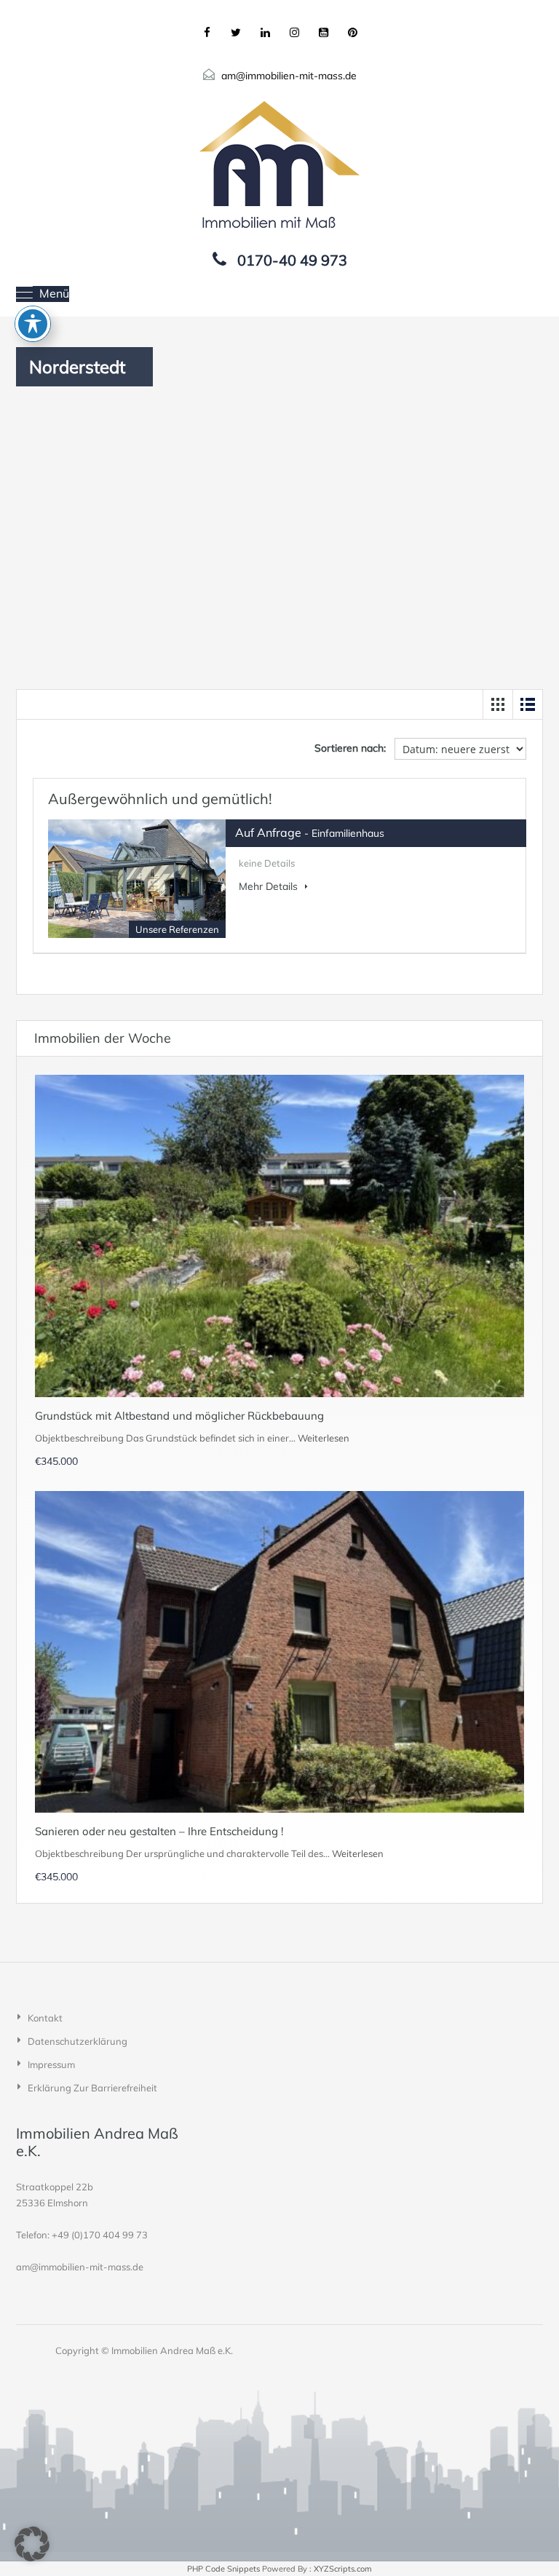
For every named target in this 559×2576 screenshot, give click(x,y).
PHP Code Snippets (223, 2569)
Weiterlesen (324, 1438)
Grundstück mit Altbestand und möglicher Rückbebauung (179, 1416)
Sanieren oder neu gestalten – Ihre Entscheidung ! (159, 1831)
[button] (32, 2544)
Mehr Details (270, 886)
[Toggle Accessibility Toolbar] (33, 324)
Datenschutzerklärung (78, 2041)
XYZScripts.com (343, 2569)
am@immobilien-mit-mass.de (289, 76)
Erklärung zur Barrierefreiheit (92, 2088)
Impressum (51, 2064)
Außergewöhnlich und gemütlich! (160, 799)
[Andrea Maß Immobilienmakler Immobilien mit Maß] (279, 164)
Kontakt (45, 2018)
